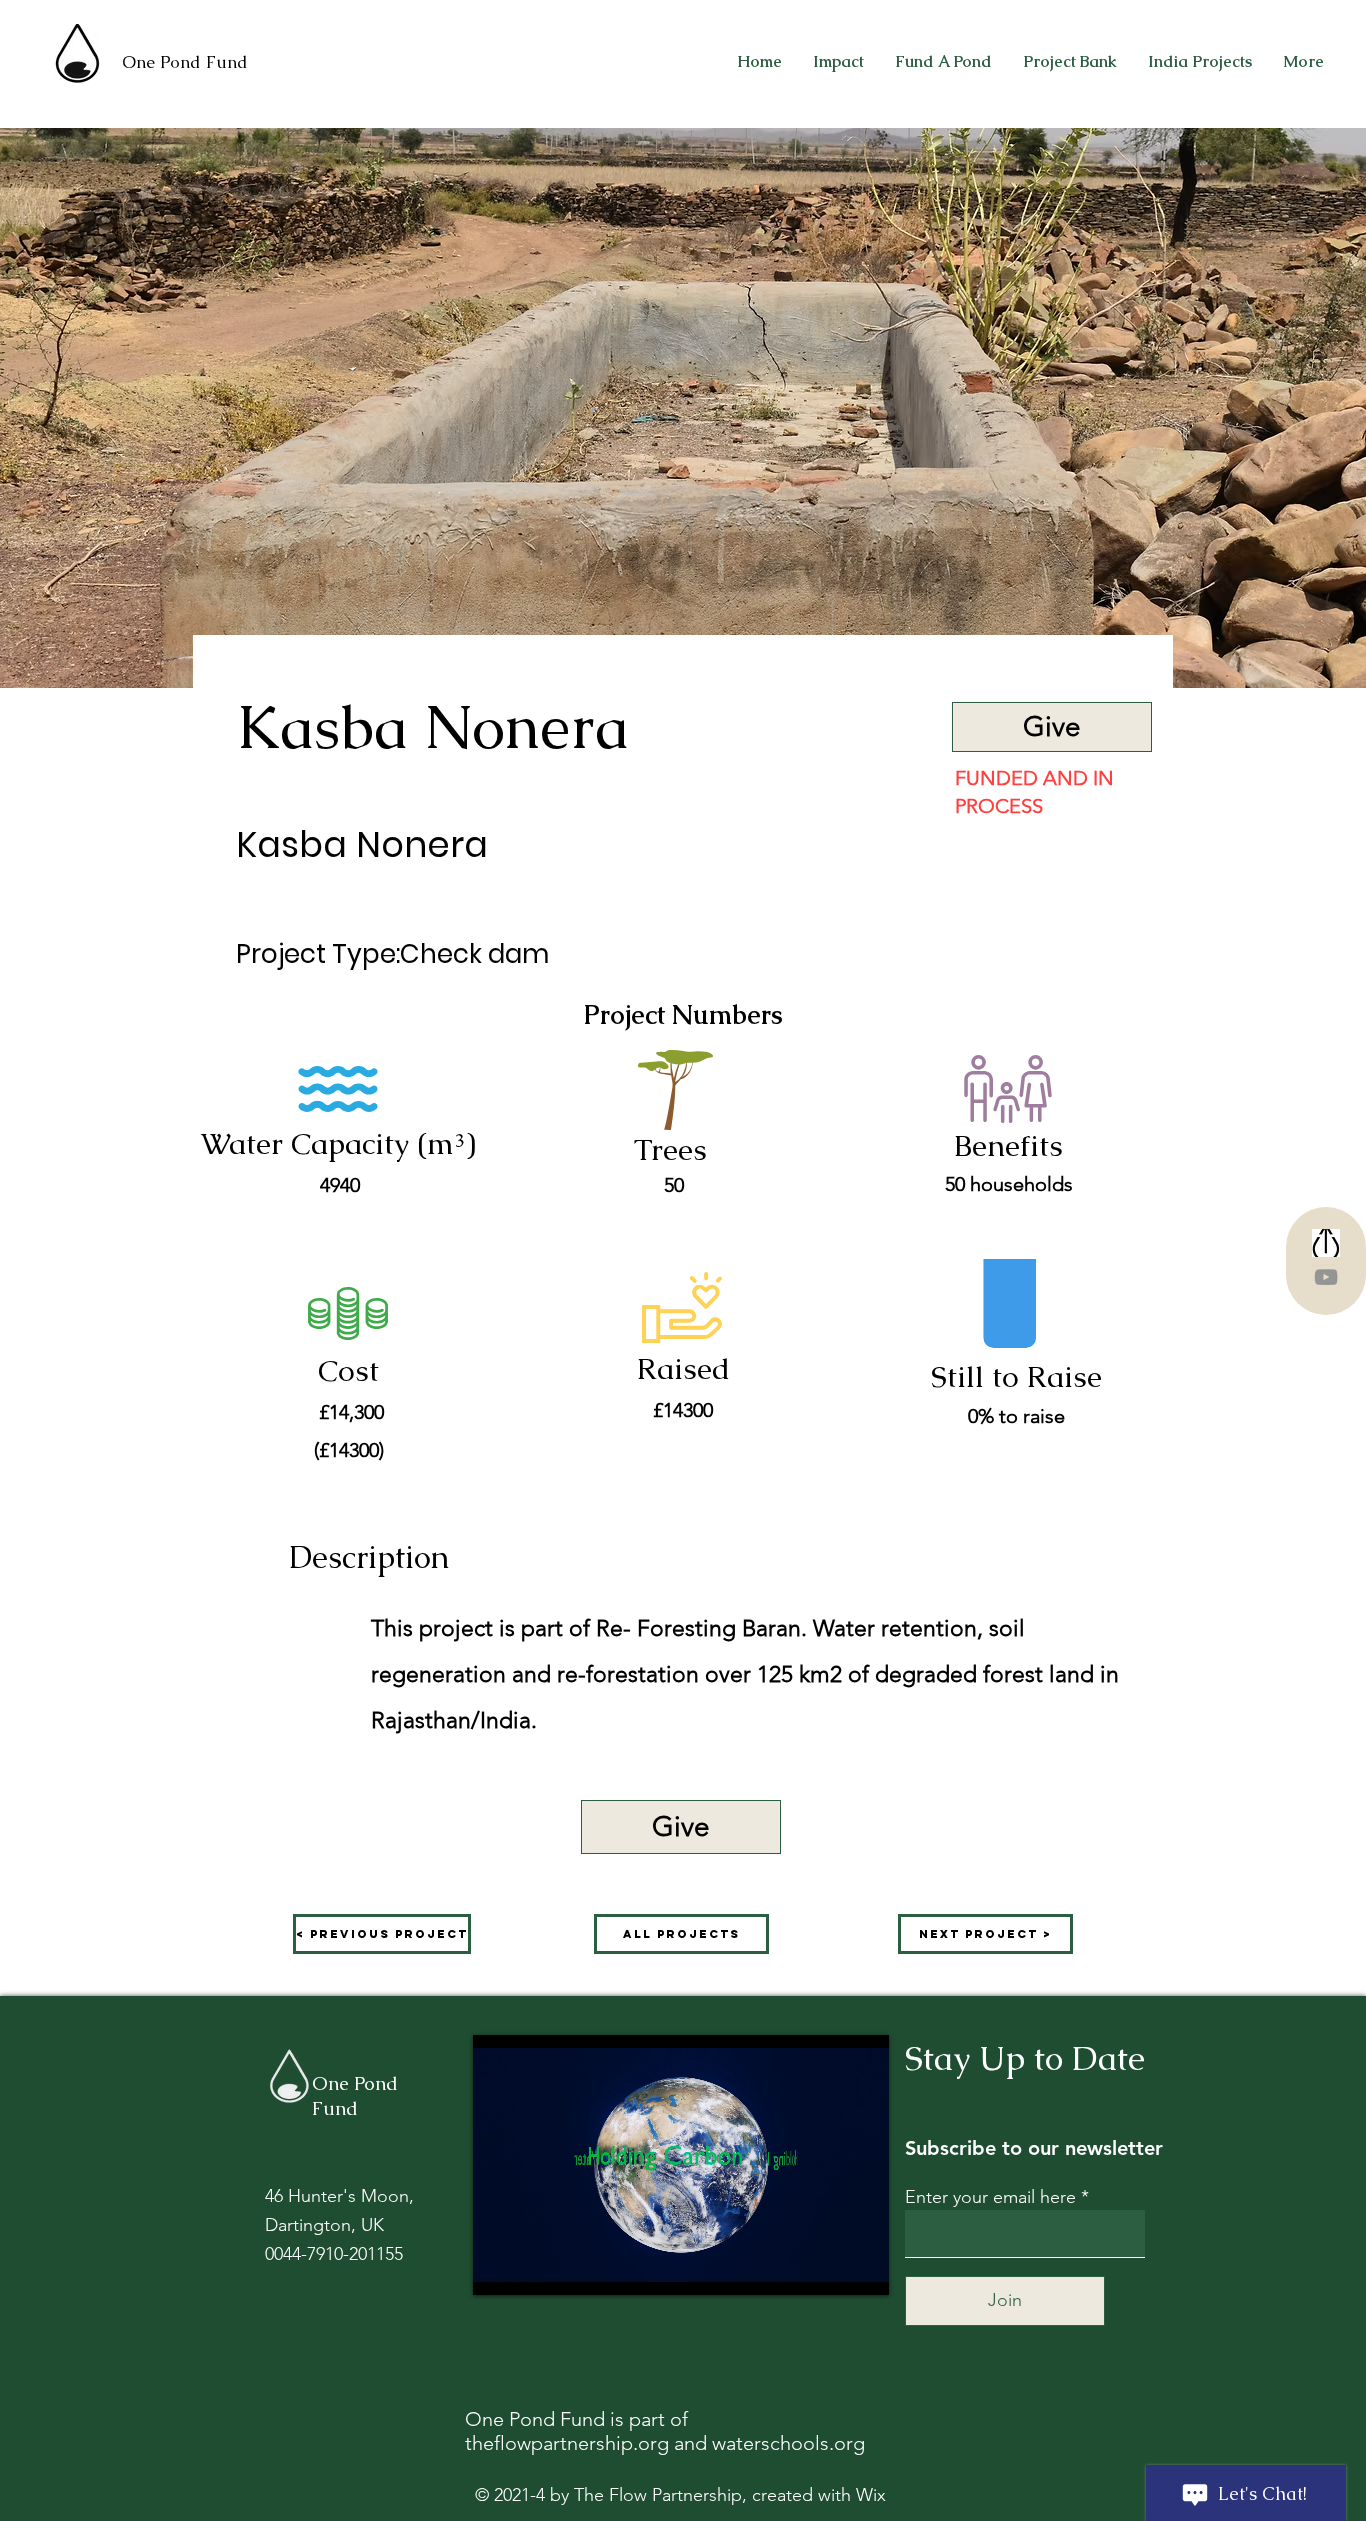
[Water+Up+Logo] (1326, 1243)
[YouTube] (1326, 1277)
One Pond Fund (185, 62)
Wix (871, 2495)
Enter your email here (990, 2197)
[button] (681, 1827)
